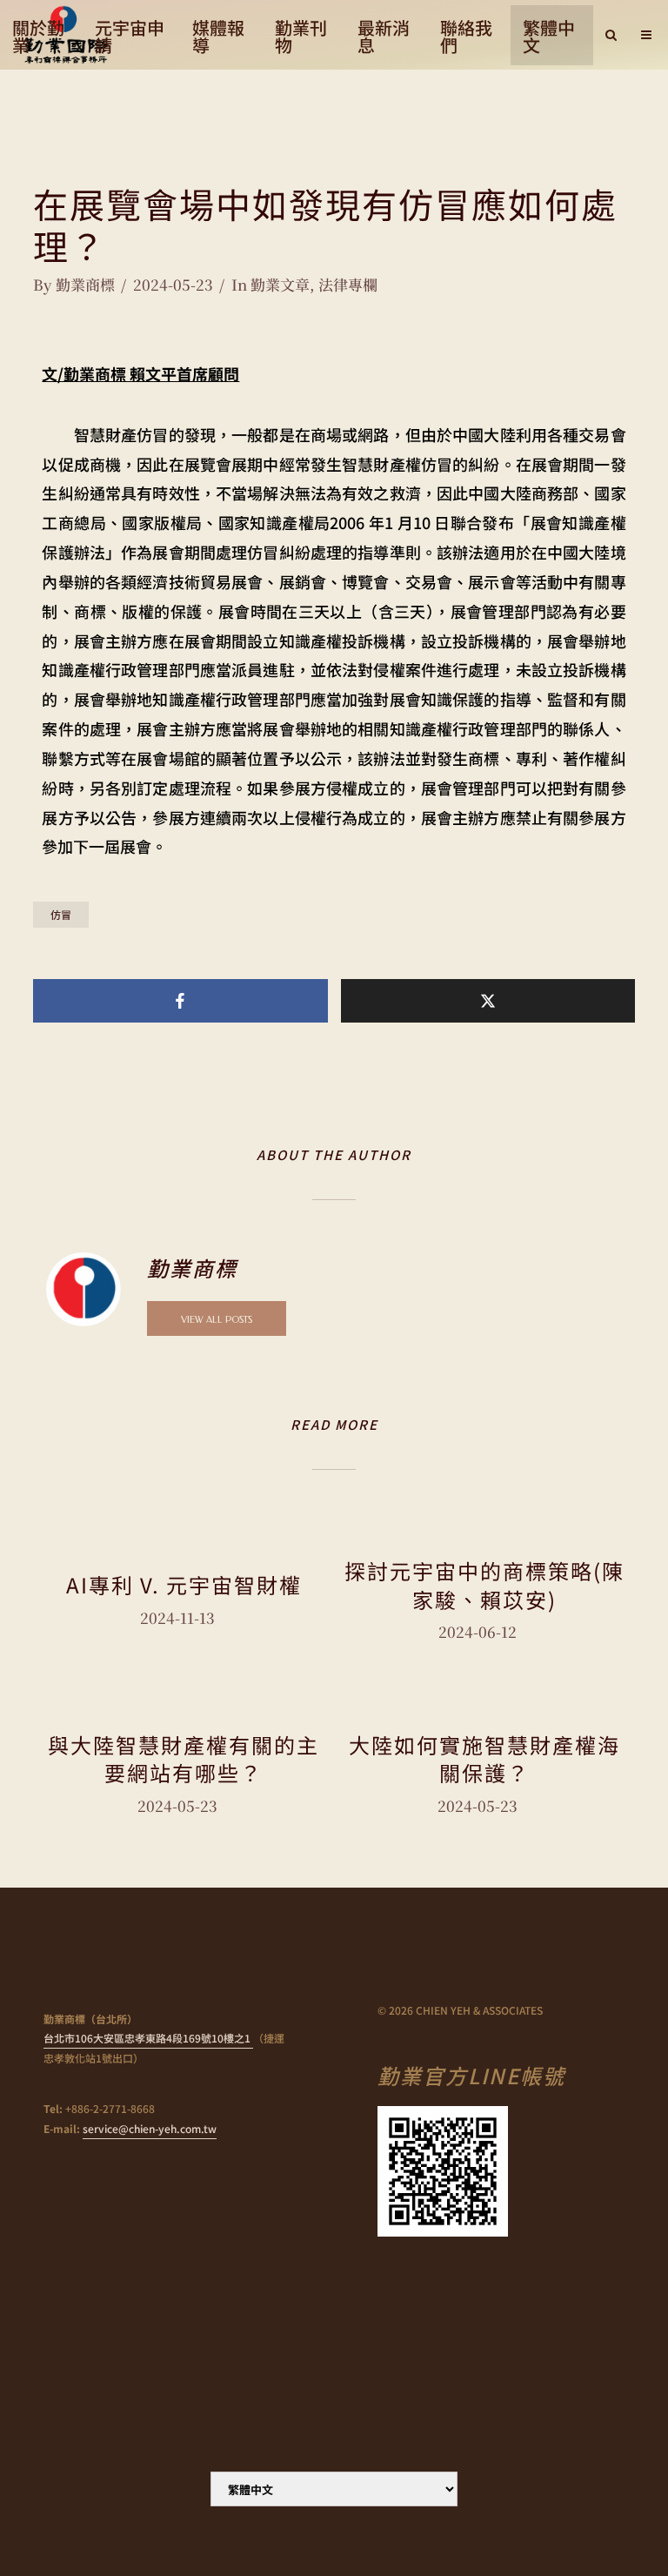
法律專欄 (348, 284)
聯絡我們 (466, 36)
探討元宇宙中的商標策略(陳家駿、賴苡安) (484, 1585)
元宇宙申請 (130, 36)
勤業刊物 (301, 36)
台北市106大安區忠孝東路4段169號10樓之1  (148, 2038)
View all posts (217, 1320)
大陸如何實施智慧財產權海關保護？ (484, 1759)
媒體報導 (218, 36)
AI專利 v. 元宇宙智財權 (184, 1585)
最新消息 (384, 36)
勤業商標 (85, 284)
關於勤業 (38, 36)
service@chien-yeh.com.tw (150, 2128)
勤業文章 (280, 284)
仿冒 (61, 914)
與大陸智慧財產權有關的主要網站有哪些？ (184, 1759)
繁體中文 (549, 36)
